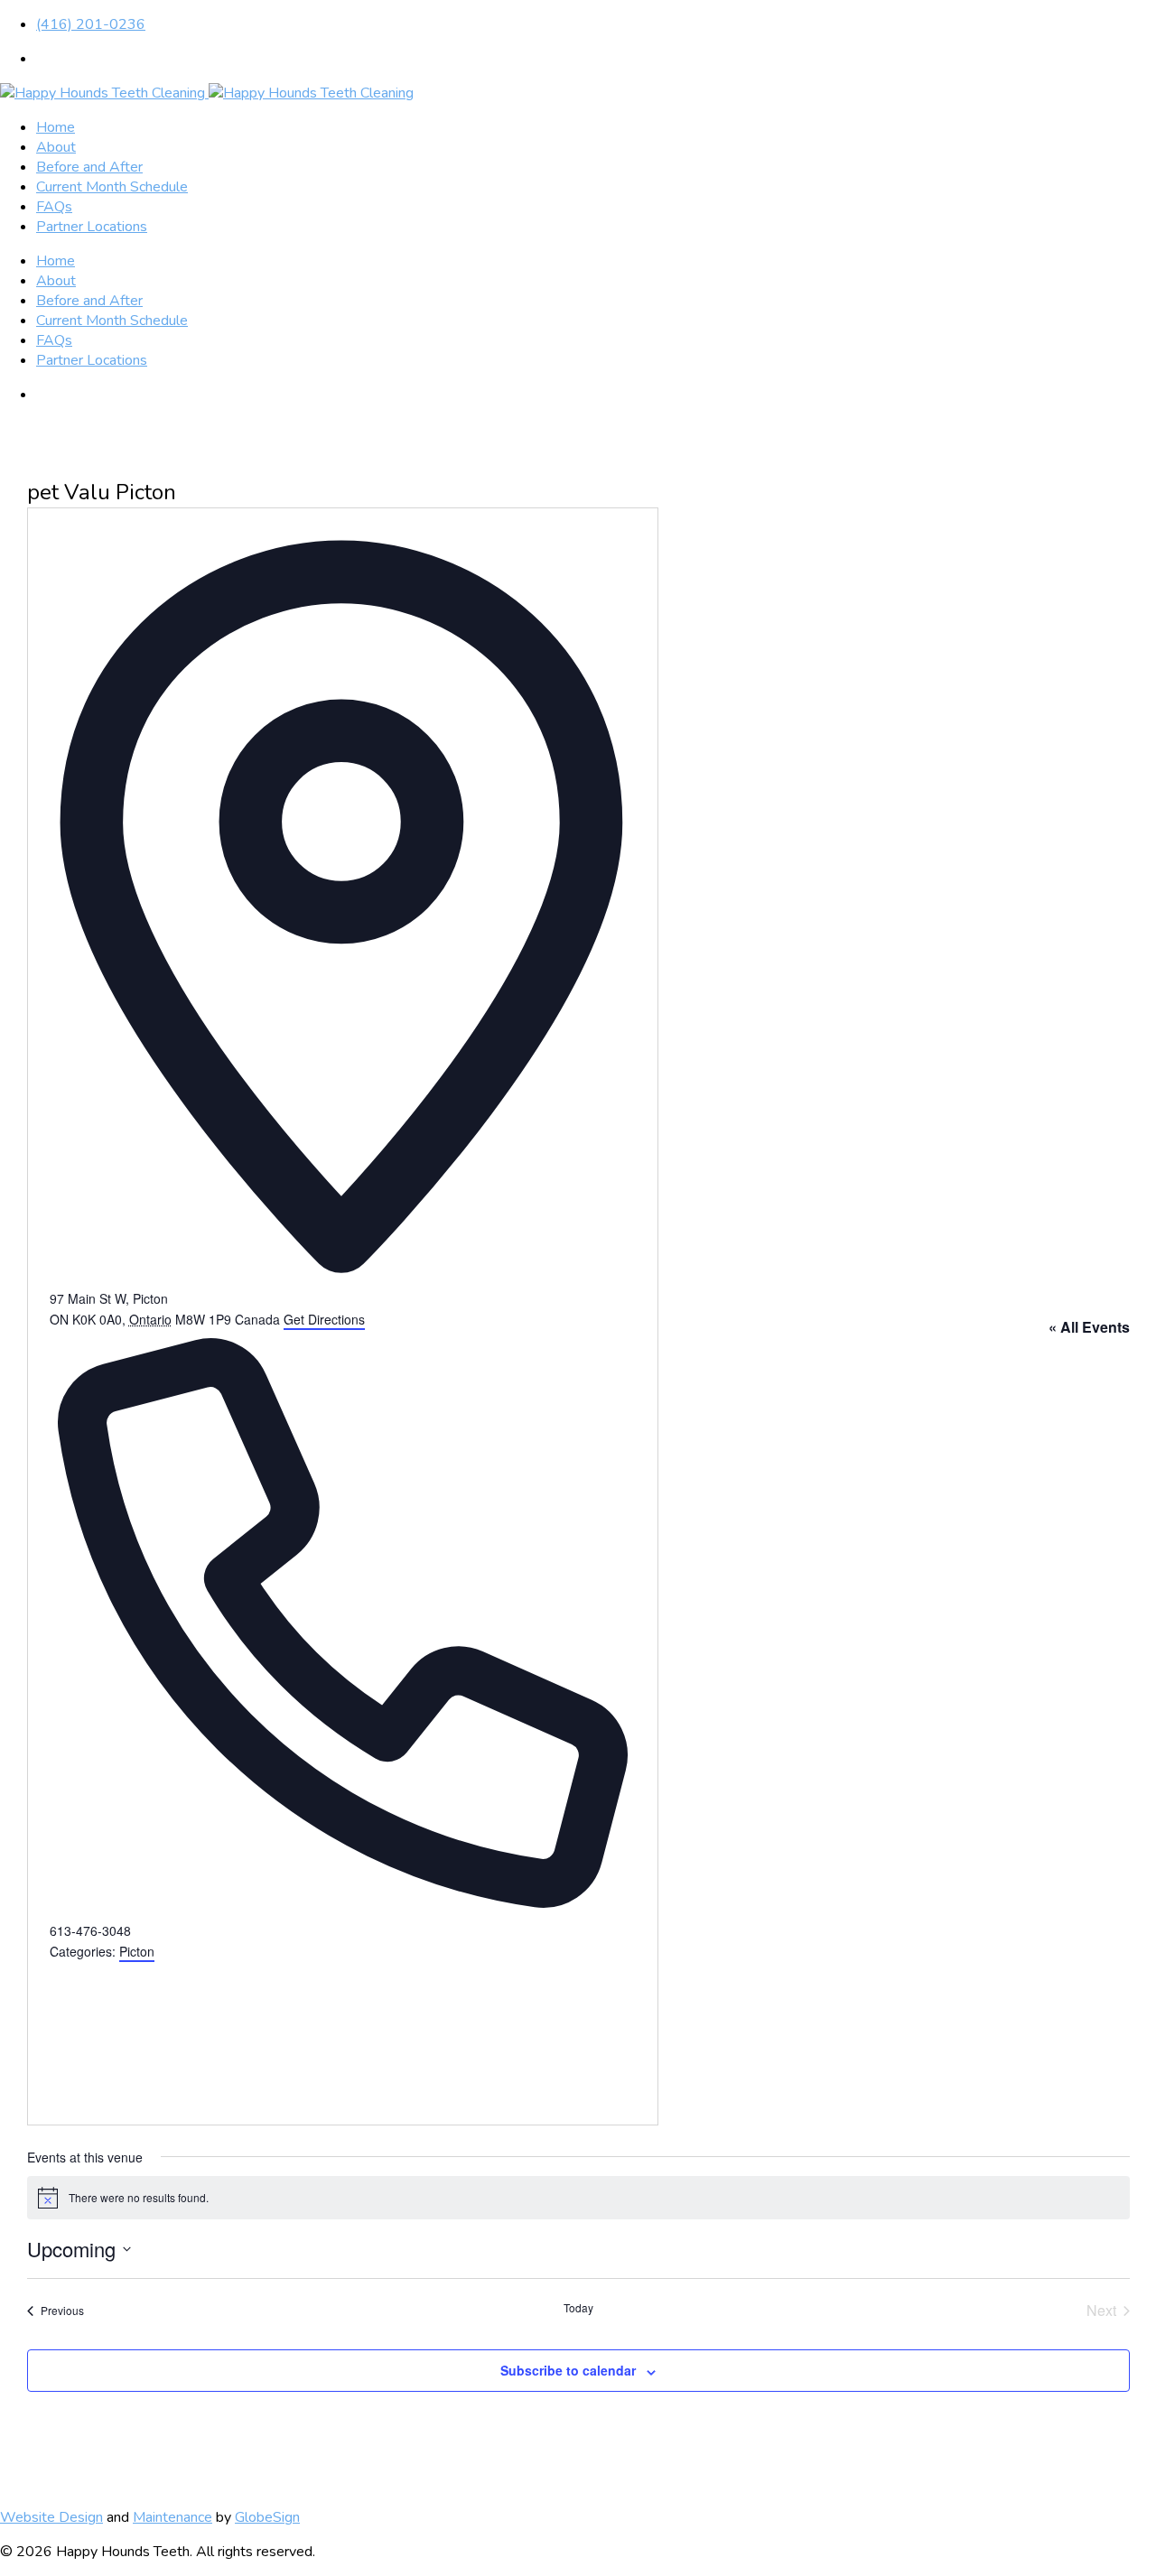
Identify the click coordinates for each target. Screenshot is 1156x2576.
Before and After (89, 167)
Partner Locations (92, 227)
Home (56, 127)
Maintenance (172, 2517)
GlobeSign (267, 2517)
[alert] (578, 2198)
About (56, 147)
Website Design (51, 2517)
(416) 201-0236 (91, 24)
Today (578, 2308)
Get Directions (324, 1319)
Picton (137, 1951)
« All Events (1089, 1327)
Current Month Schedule (112, 187)
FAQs (54, 207)
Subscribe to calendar (568, 2370)
